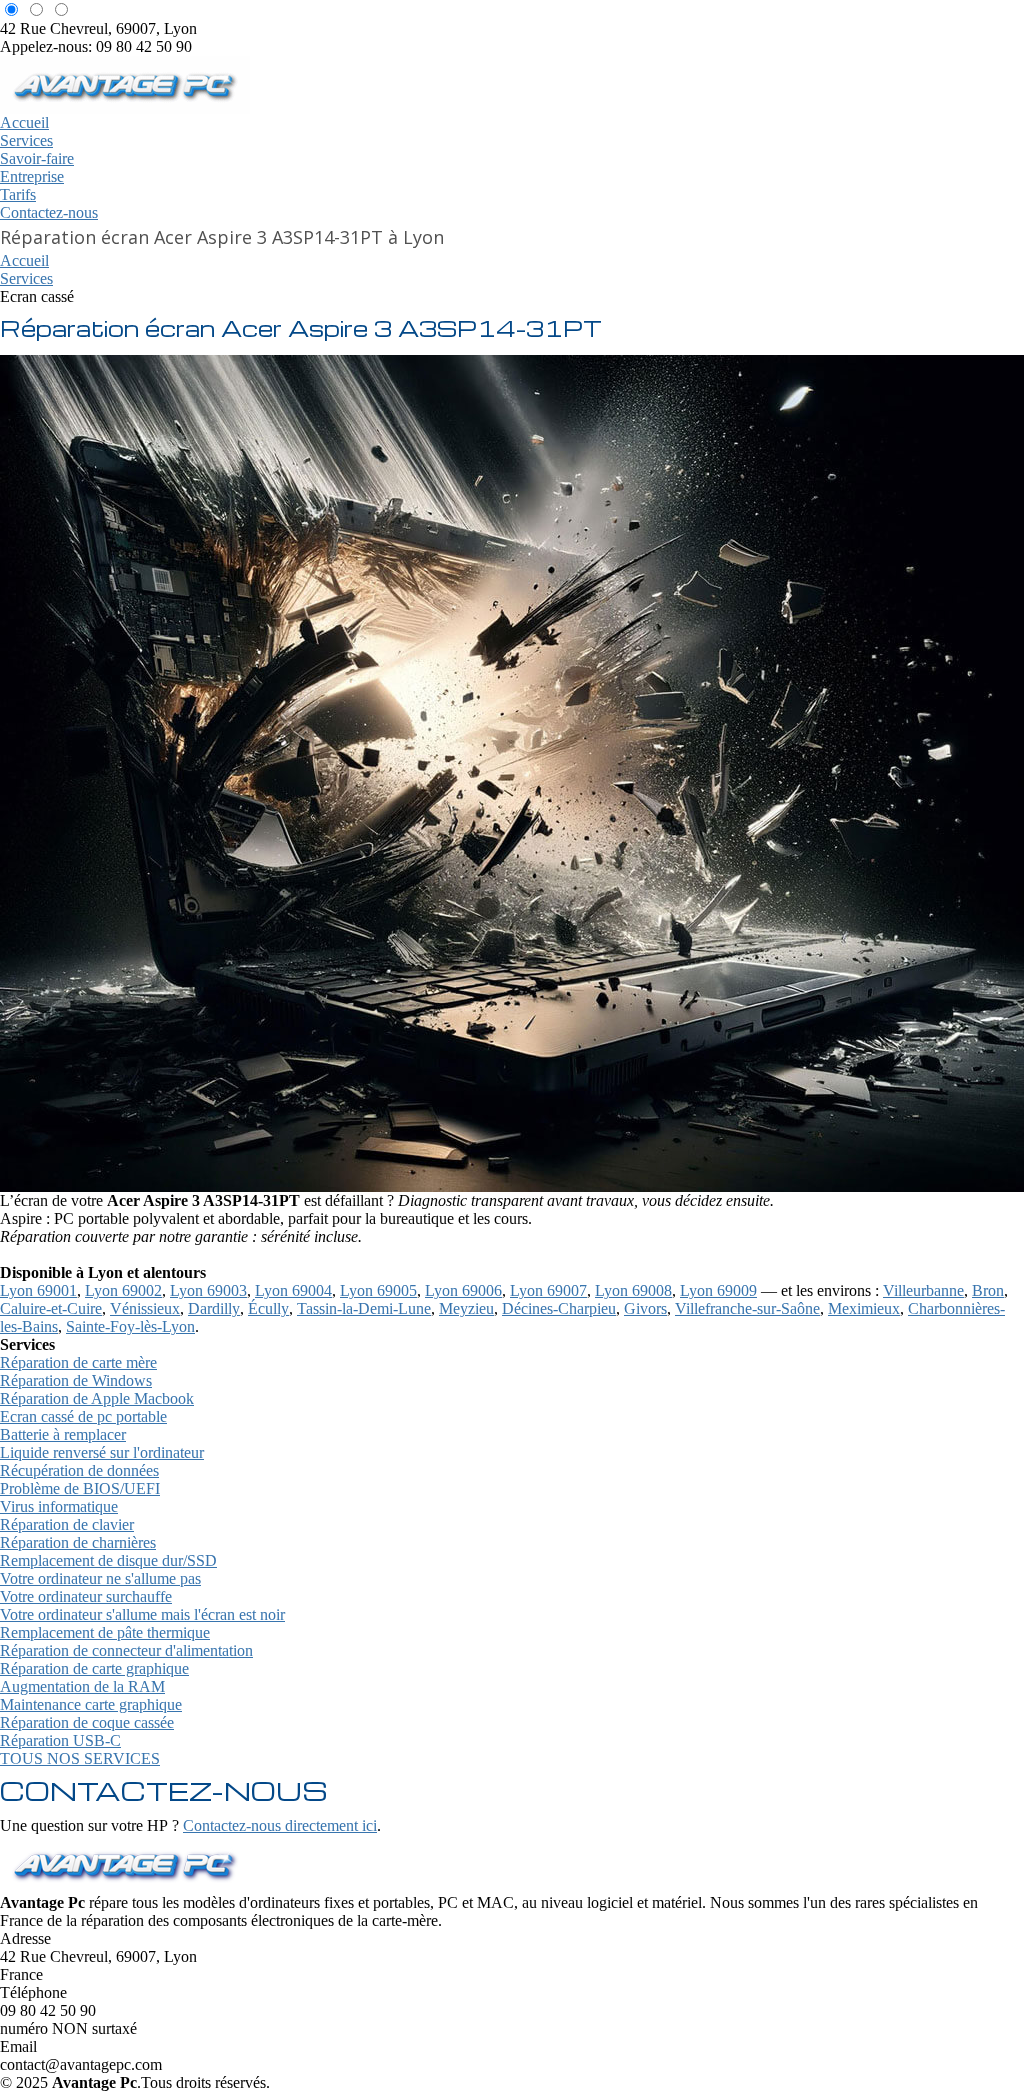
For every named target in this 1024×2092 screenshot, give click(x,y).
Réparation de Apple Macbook (97, 1398)
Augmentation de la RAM (82, 1686)
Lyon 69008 (633, 1290)
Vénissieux (145, 1308)
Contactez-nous (49, 212)
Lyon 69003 (208, 1290)
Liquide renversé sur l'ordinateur (102, 1452)
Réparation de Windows (76, 1380)
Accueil (24, 122)
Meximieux (864, 1308)
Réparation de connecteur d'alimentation (126, 1650)
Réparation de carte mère (78, 1362)
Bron (988, 1290)
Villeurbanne (923, 1290)
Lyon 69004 (293, 1290)
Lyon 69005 (378, 1290)
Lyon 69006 (463, 1290)
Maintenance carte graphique (91, 1704)
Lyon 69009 (718, 1290)
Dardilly (214, 1308)
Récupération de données (79, 1470)
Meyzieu (466, 1308)
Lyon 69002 (123, 1290)
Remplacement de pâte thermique (105, 1632)
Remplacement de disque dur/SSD (108, 1560)
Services (26, 140)
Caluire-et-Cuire (51, 1308)
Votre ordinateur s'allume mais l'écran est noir (142, 1614)
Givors (645, 1308)
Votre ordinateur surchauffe (86, 1596)
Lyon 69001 (38, 1290)
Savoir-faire (37, 158)
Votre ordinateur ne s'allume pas (100, 1578)
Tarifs (18, 194)
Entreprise (32, 176)
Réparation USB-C (60, 1740)
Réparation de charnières (78, 1542)
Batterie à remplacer (63, 1434)
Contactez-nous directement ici (280, 1825)
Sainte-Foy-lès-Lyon (130, 1326)
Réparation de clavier (67, 1524)
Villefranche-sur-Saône (747, 1308)
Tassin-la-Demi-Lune (364, 1308)
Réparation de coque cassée (87, 1722)
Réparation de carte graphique (94, 1668)
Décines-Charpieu (559, 1308)
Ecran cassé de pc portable (83, 1416)
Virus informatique (59, 1506)
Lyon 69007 (548, 1290)
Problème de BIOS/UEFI (80, 1488)
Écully (268, 1308)
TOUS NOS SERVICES (80, 1758)
